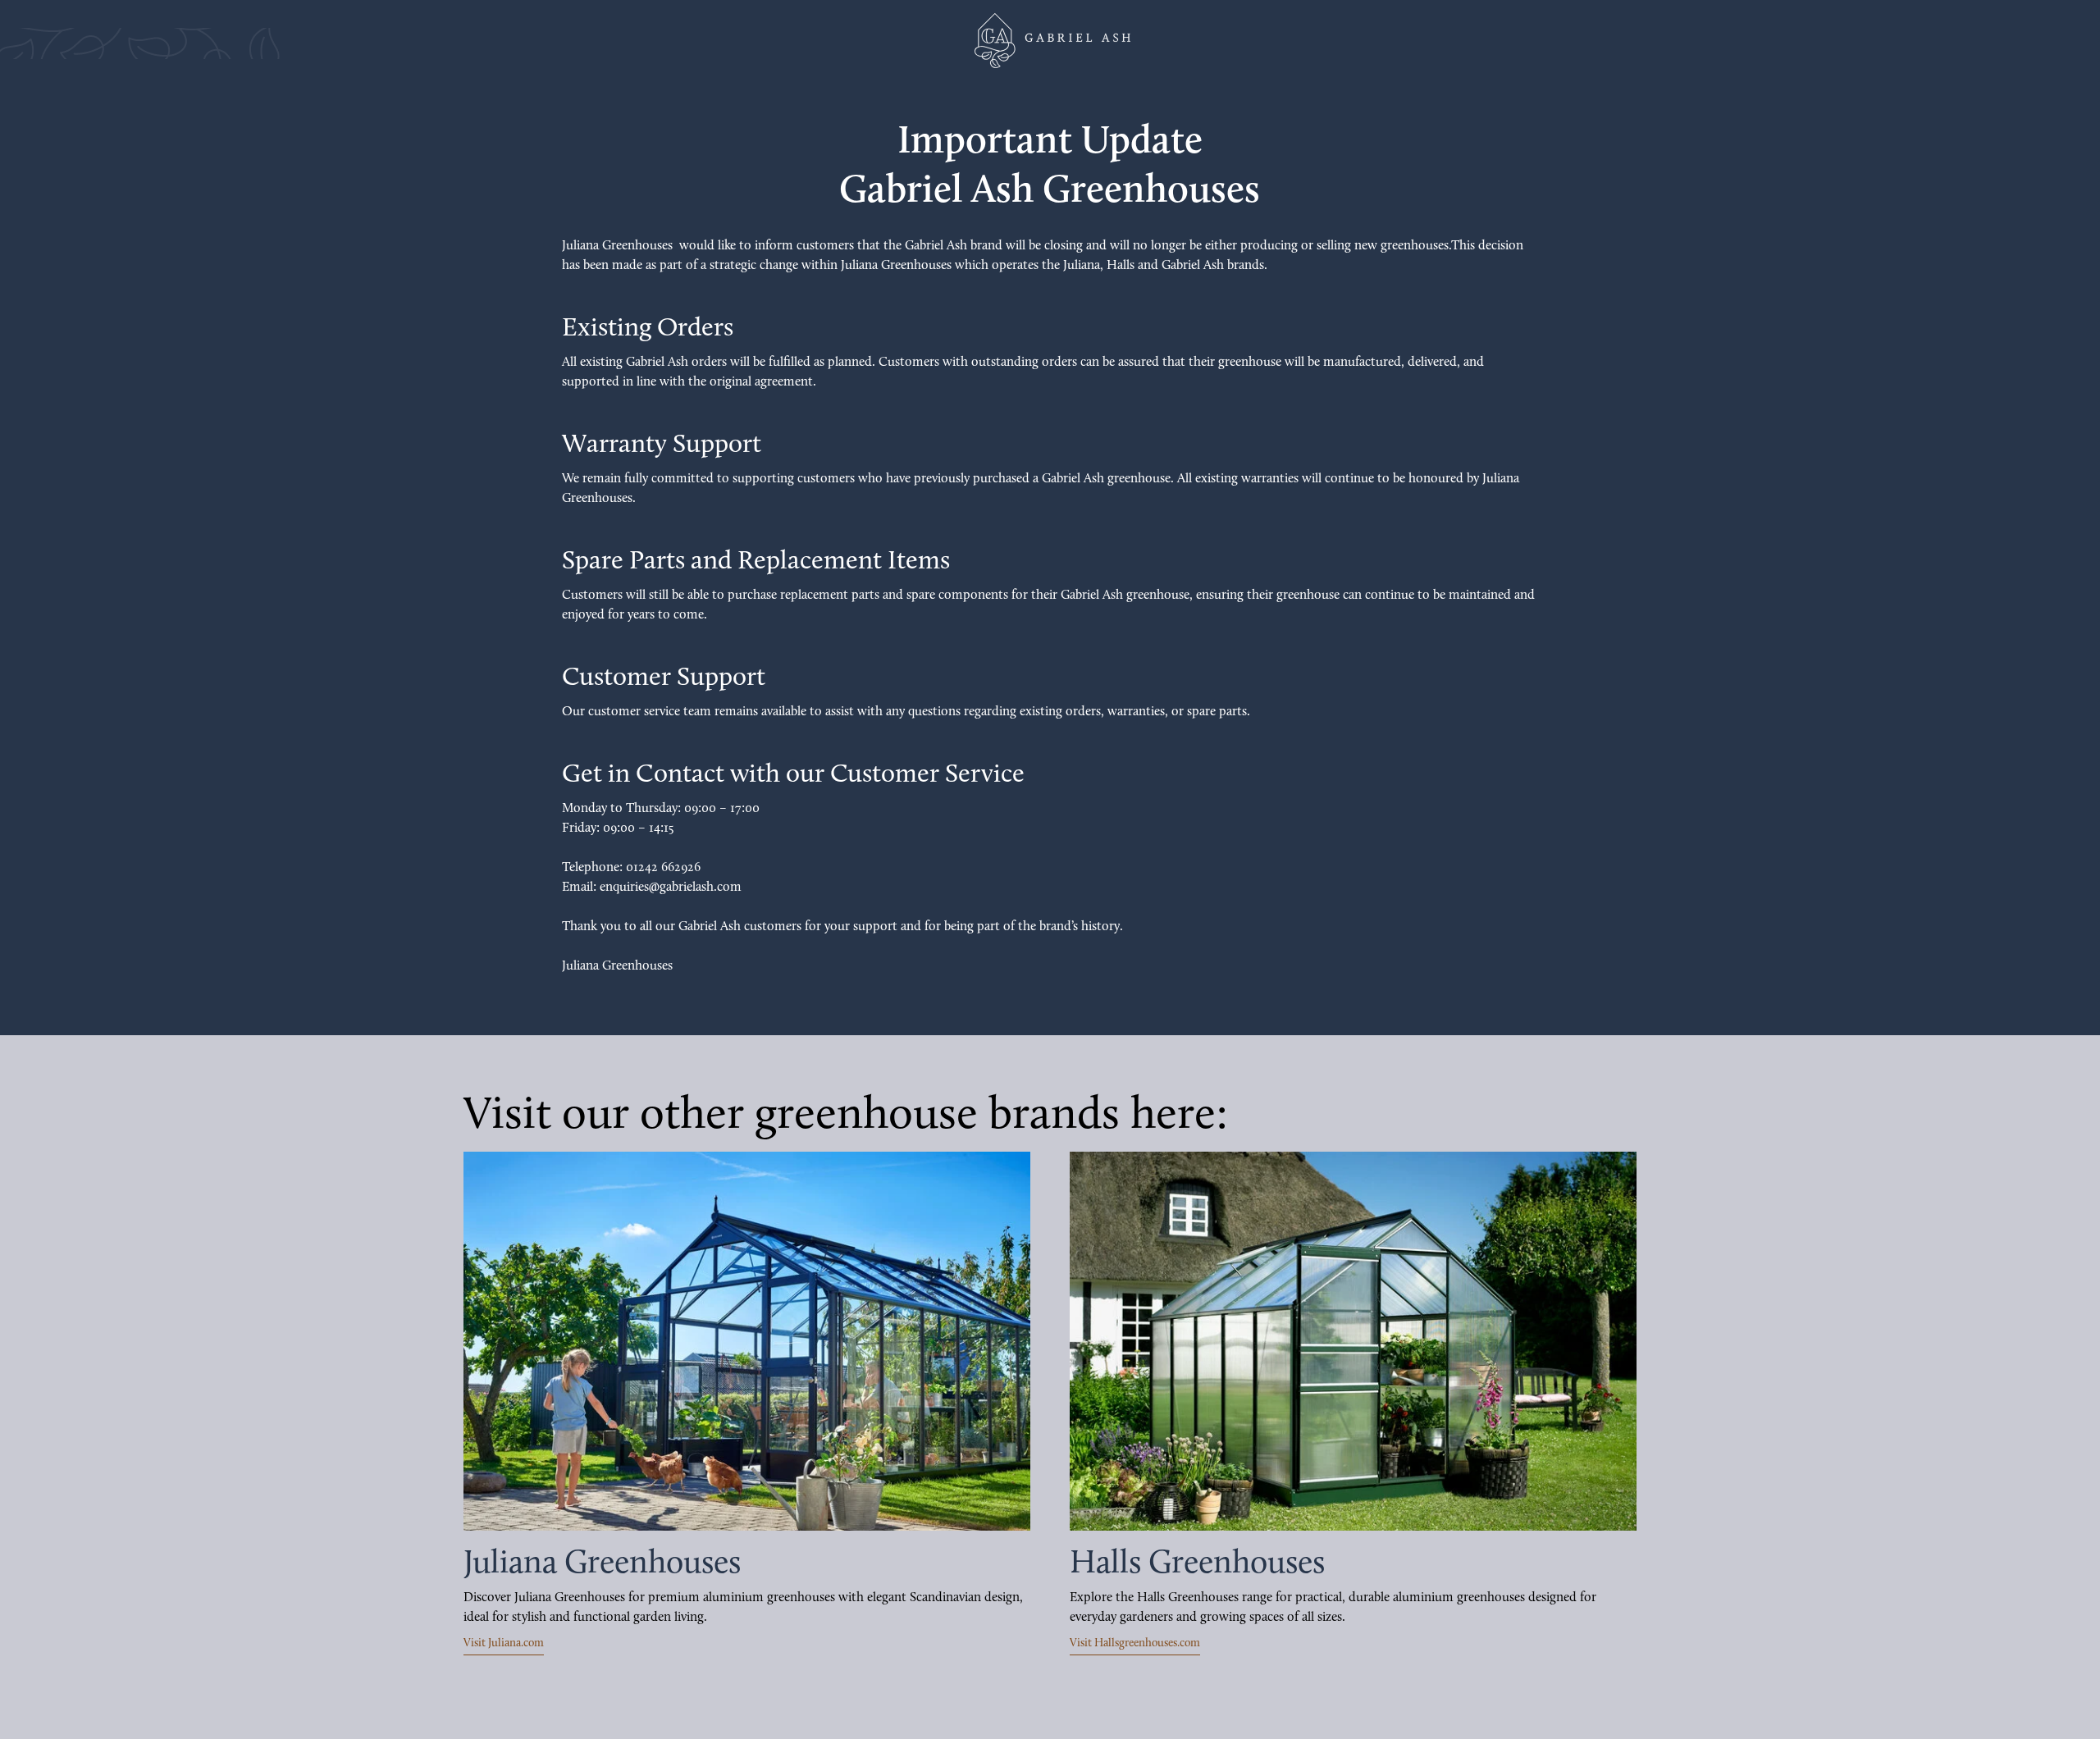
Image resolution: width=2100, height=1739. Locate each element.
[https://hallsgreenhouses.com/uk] (1353, 1341)
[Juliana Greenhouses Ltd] (1050, 41)
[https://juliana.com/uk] (747, 1341)
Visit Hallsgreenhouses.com (1135, 1643)
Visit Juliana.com (504, 1643)
